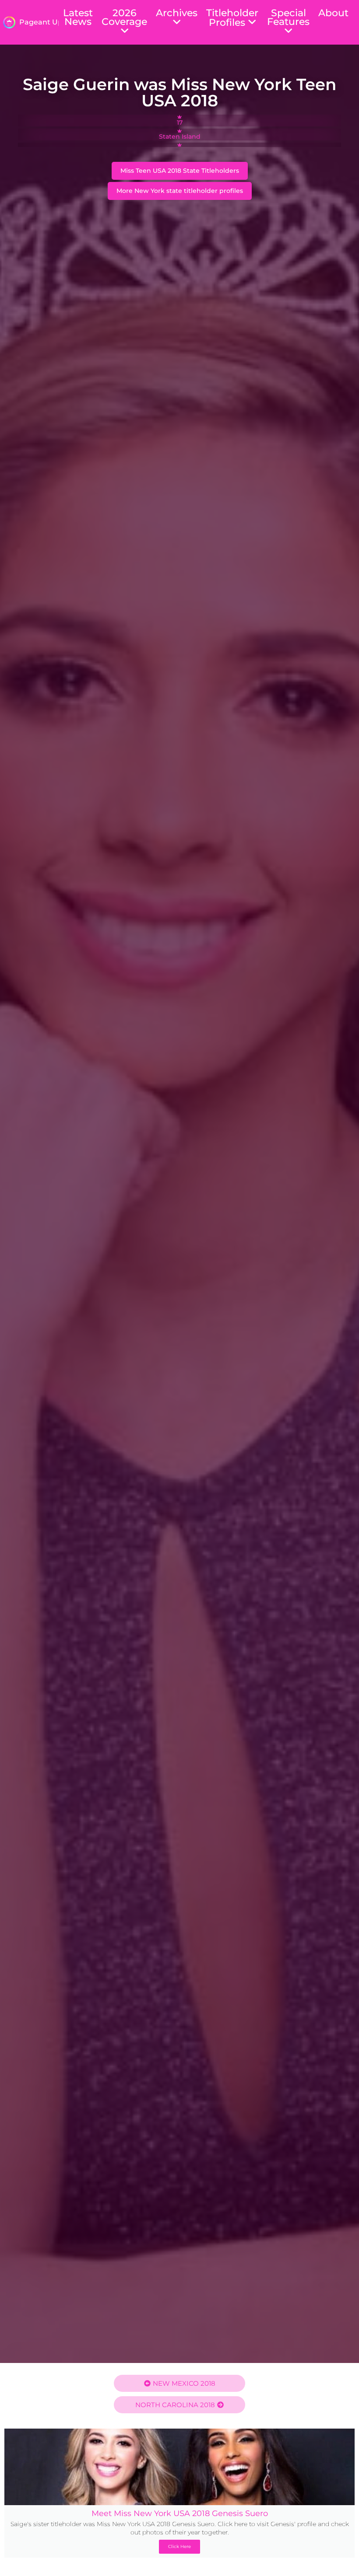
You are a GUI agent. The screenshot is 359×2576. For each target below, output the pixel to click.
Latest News (78, 17)
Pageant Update (49, 22)
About (333, 13)
